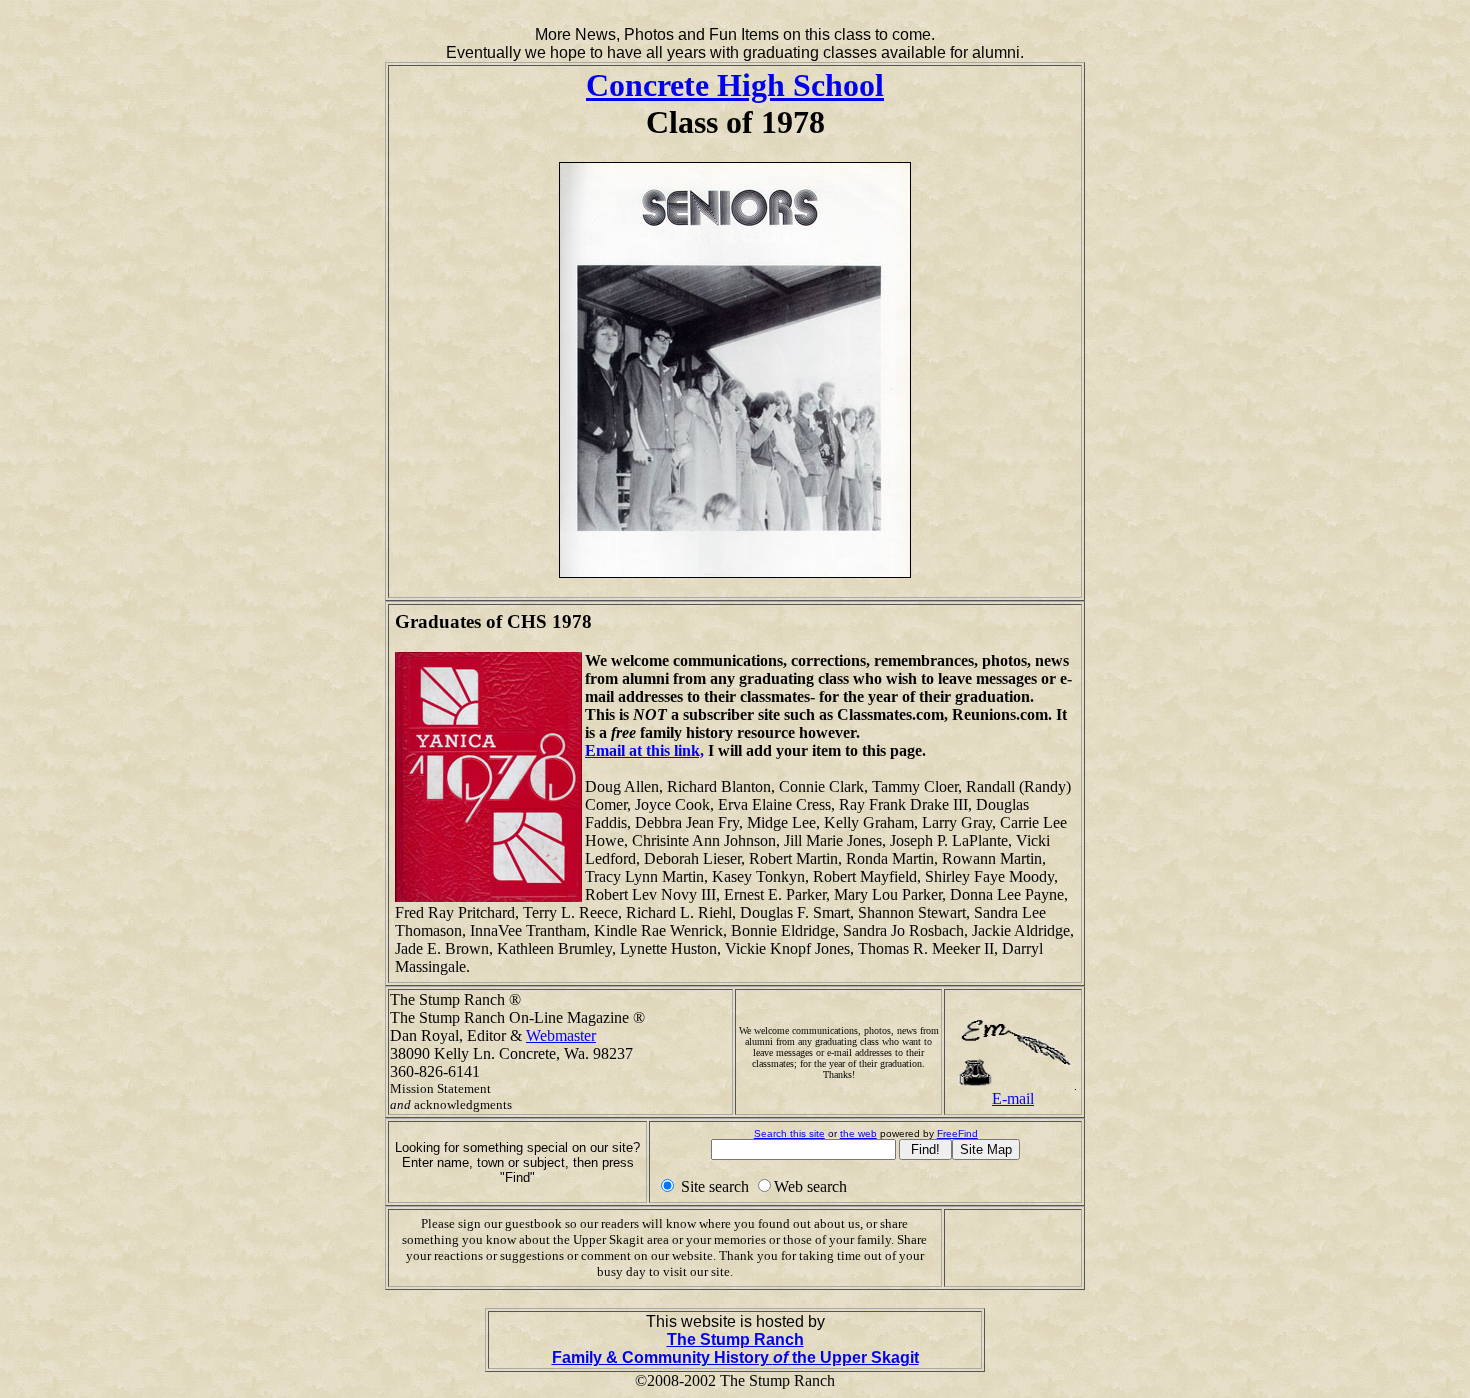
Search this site (789, 1133)
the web (858, 1133)
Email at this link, (644, 750)
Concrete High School (735, 85)
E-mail (1013, 1098)
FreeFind (957, 1133)
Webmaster (561, 1035)
